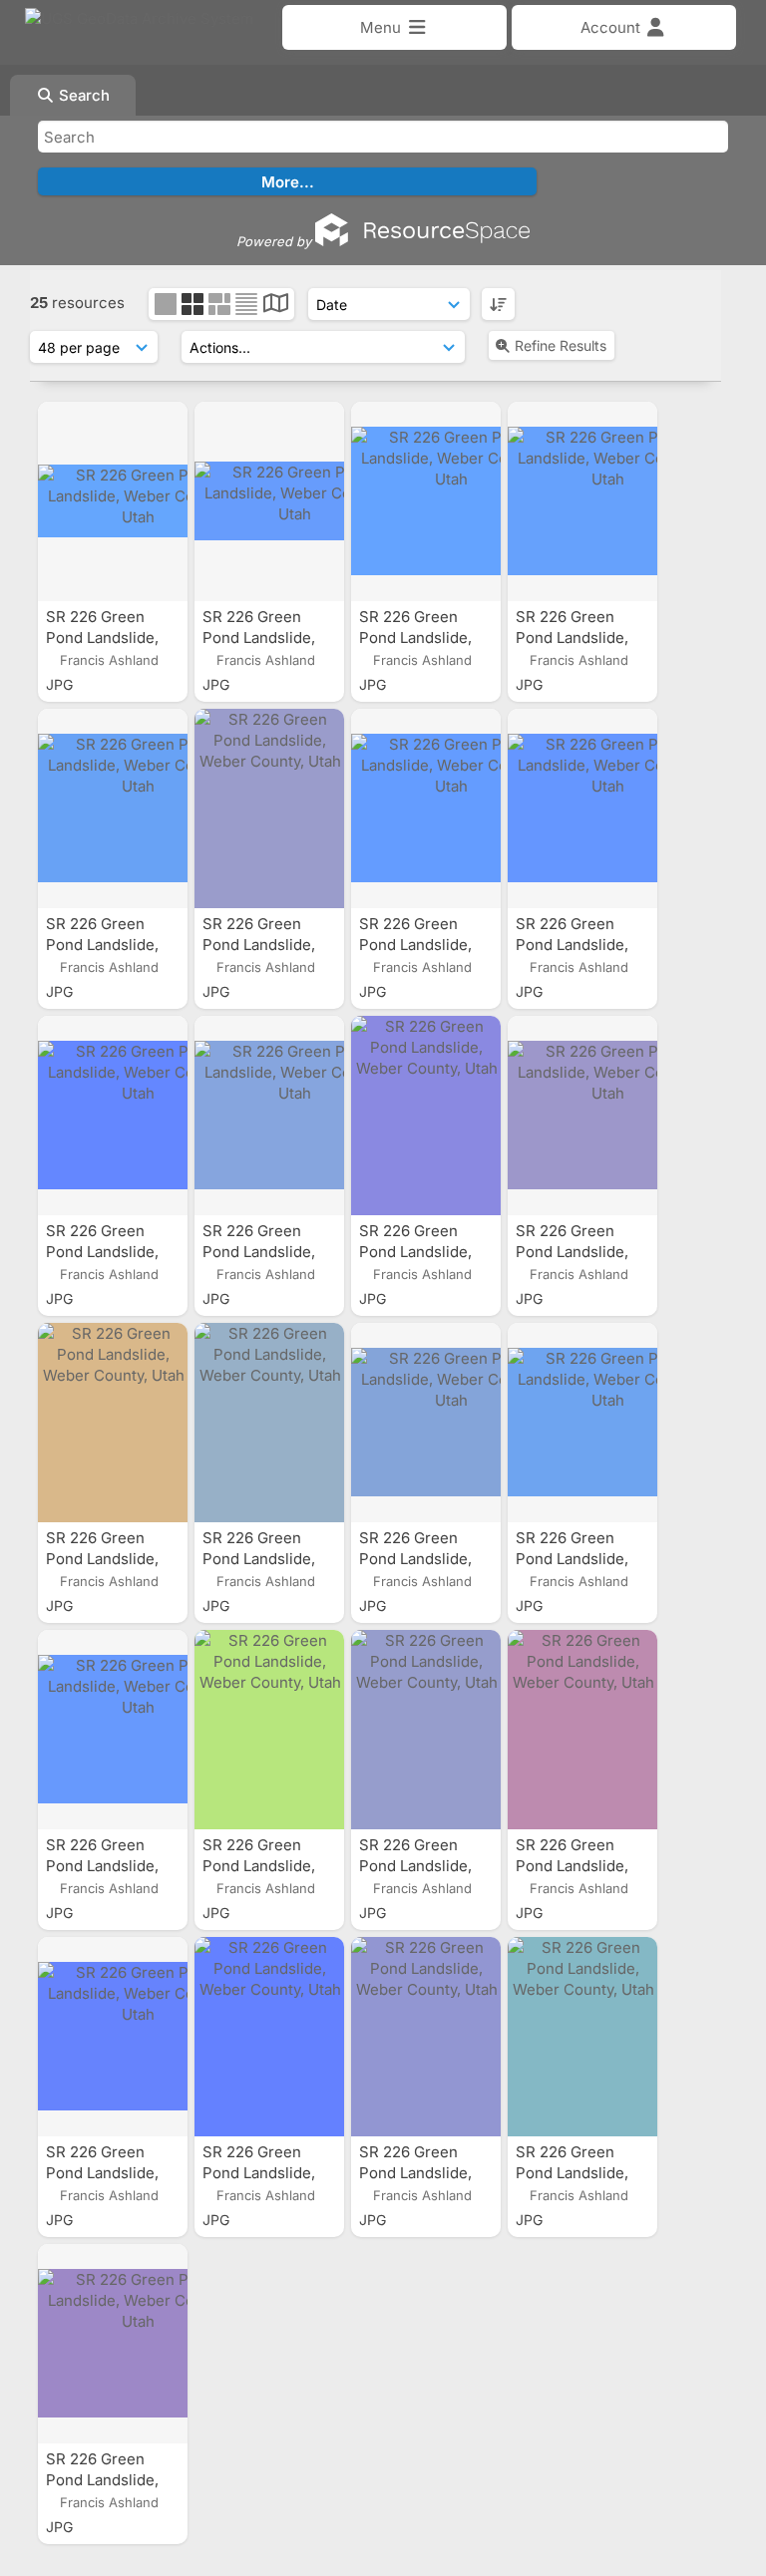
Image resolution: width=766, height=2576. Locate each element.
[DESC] (498, 304)
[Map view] (276, 306)
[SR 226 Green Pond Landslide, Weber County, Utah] (113, 501)
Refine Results (561, 345)
